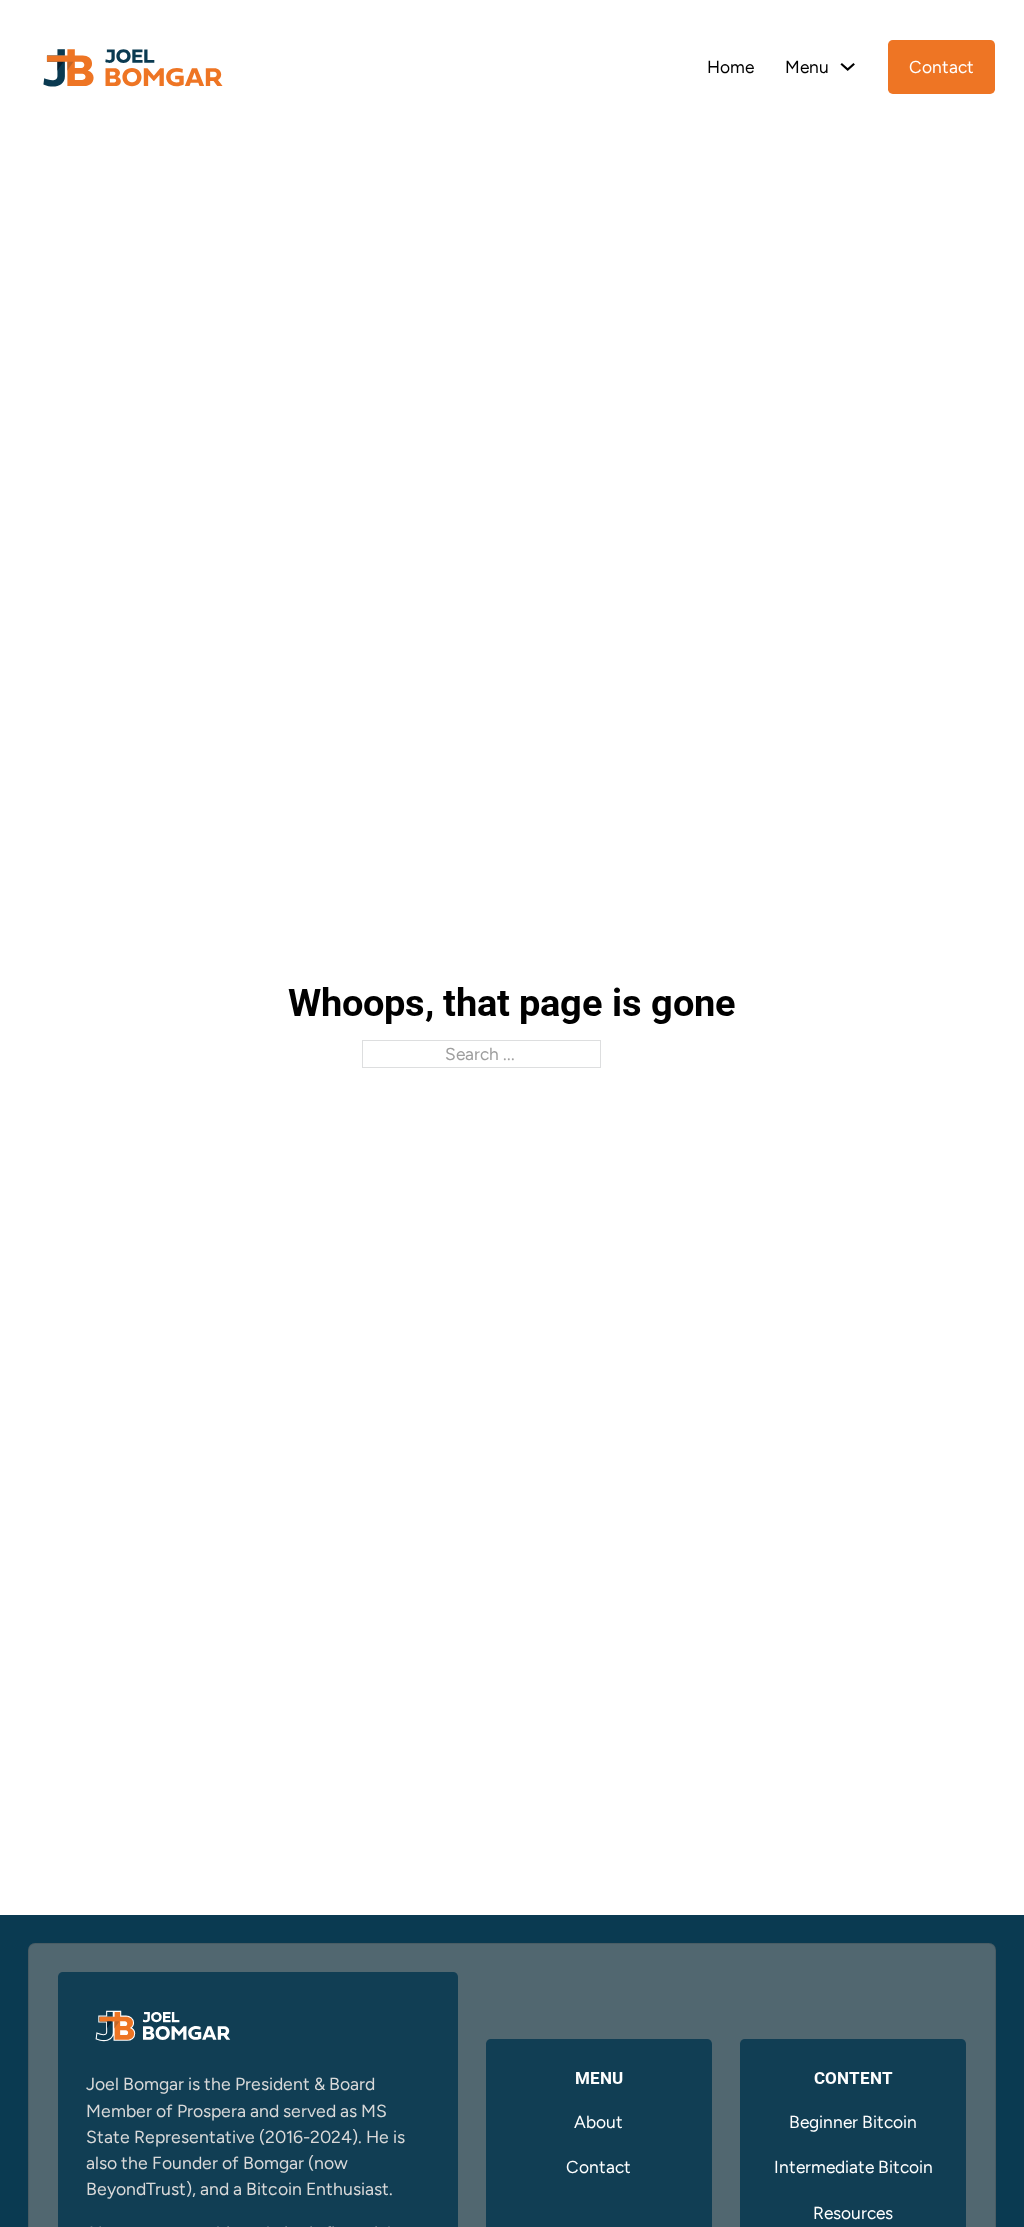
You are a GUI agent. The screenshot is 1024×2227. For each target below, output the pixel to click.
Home (730, 66)
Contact (941, 66)
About (598, 2121)
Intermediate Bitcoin (853, 2166)
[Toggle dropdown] (847, 66)
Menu (807, 66)
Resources (853, 2212)
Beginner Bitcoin (853, 2121)
